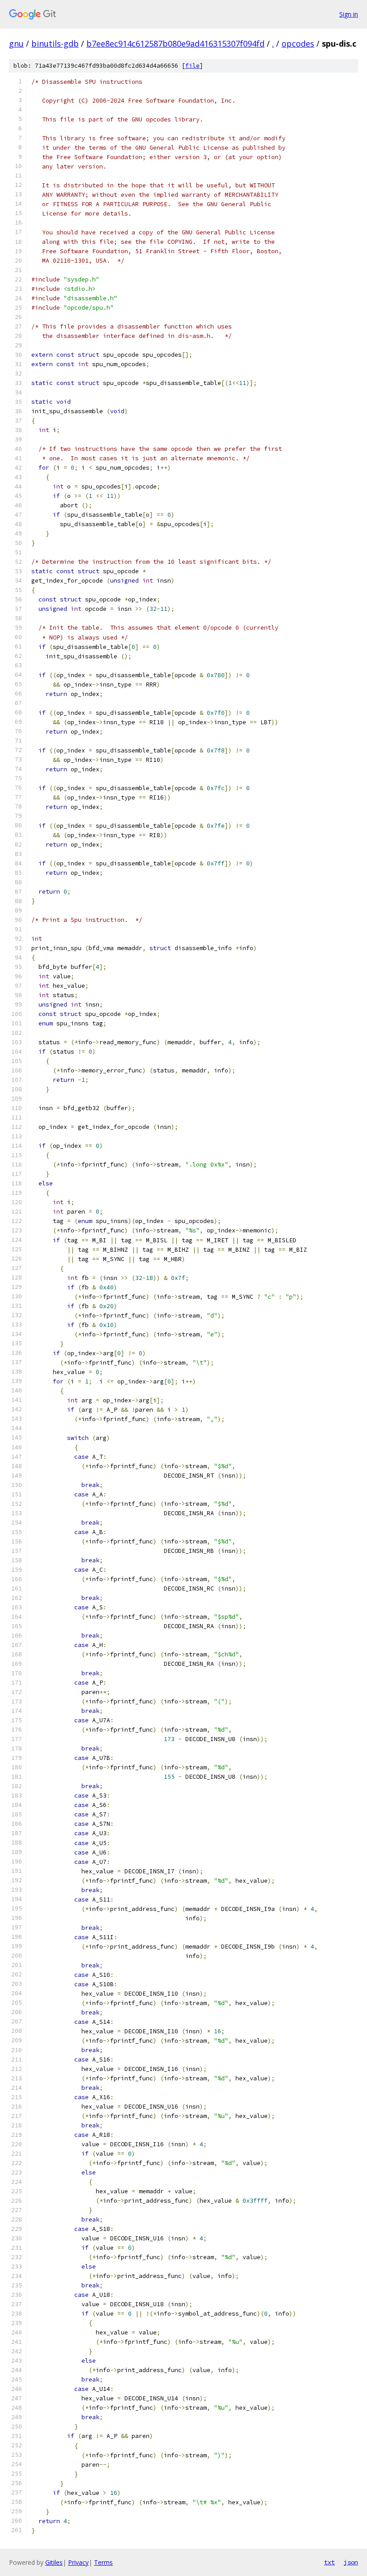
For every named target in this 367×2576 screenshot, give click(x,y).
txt (329, 2562)
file (192, 66)
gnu (16, 43)
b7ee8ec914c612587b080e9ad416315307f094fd (175, 43)
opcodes (298, 43)
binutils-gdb (55, 43)
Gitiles (54, 2562)
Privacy (78, 2562)
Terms (103, 2562)
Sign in (349, 14)
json (351, 2562)
